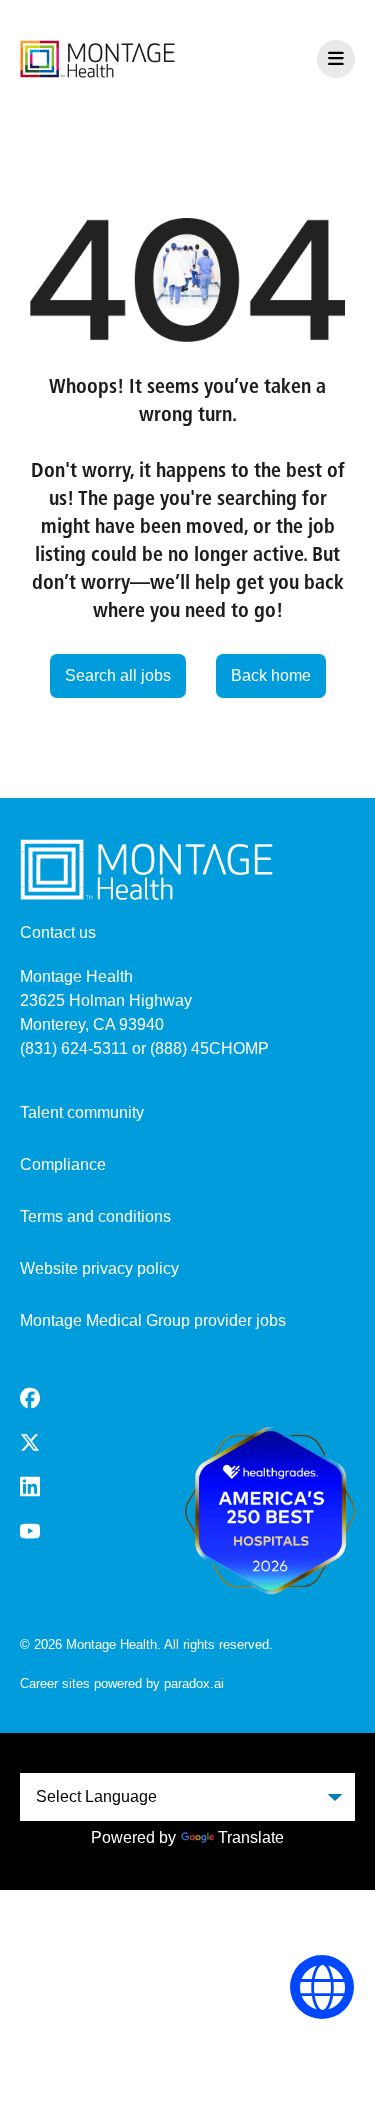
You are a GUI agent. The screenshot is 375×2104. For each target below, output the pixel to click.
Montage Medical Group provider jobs (153, 1320)
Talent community (82, 1112)
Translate (251, 1837)
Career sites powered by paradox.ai (122, 1683)
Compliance (63, 1164)
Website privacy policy (99, 1268)
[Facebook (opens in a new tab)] (30, 1398)
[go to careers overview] (97, 59)
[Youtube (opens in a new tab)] (30, 1531)
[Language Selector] (322, 1987)
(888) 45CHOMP (209, 1048)
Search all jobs (118, 675)
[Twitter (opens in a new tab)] (30, 1442)
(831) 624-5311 (74, 1048)
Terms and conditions (95, 1216)
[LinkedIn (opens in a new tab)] (30, 1486)
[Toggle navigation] (336, 59)
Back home (271, 675)
